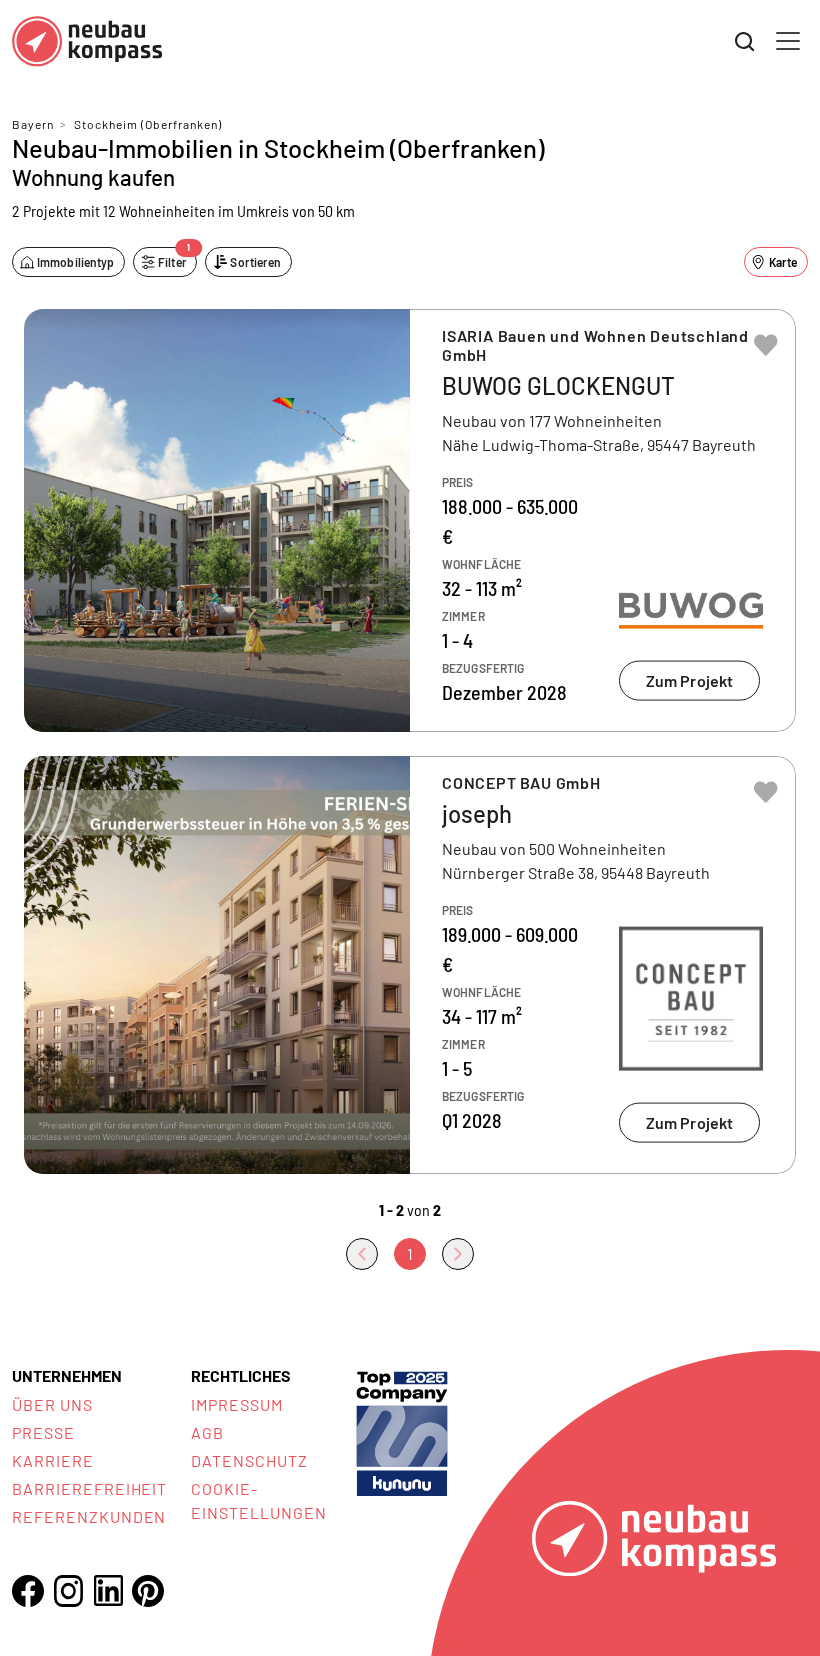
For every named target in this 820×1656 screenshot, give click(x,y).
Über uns (52, 1404)
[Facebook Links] (28, 1591)
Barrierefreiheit (89, 1488)
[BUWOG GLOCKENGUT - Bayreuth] (410, 520)
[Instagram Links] (68, 1591)
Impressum (237, 1404)
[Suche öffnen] (745, 42)
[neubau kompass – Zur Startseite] (87, 41)
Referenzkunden (89, 1516)
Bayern (33, 124)
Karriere (53, 1460)
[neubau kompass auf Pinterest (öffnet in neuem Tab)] (148, 1591)
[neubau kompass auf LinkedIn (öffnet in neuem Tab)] (108, 1590)
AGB (207, 1432)
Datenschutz (249, 1460)
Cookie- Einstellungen (258, 1500)
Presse (43, 1432)
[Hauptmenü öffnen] (788, 41)
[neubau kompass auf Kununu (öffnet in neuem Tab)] (402, 1431)
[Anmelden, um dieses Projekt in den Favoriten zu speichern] (766, 345)
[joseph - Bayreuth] (410, 965)
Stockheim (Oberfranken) (148, 124)
